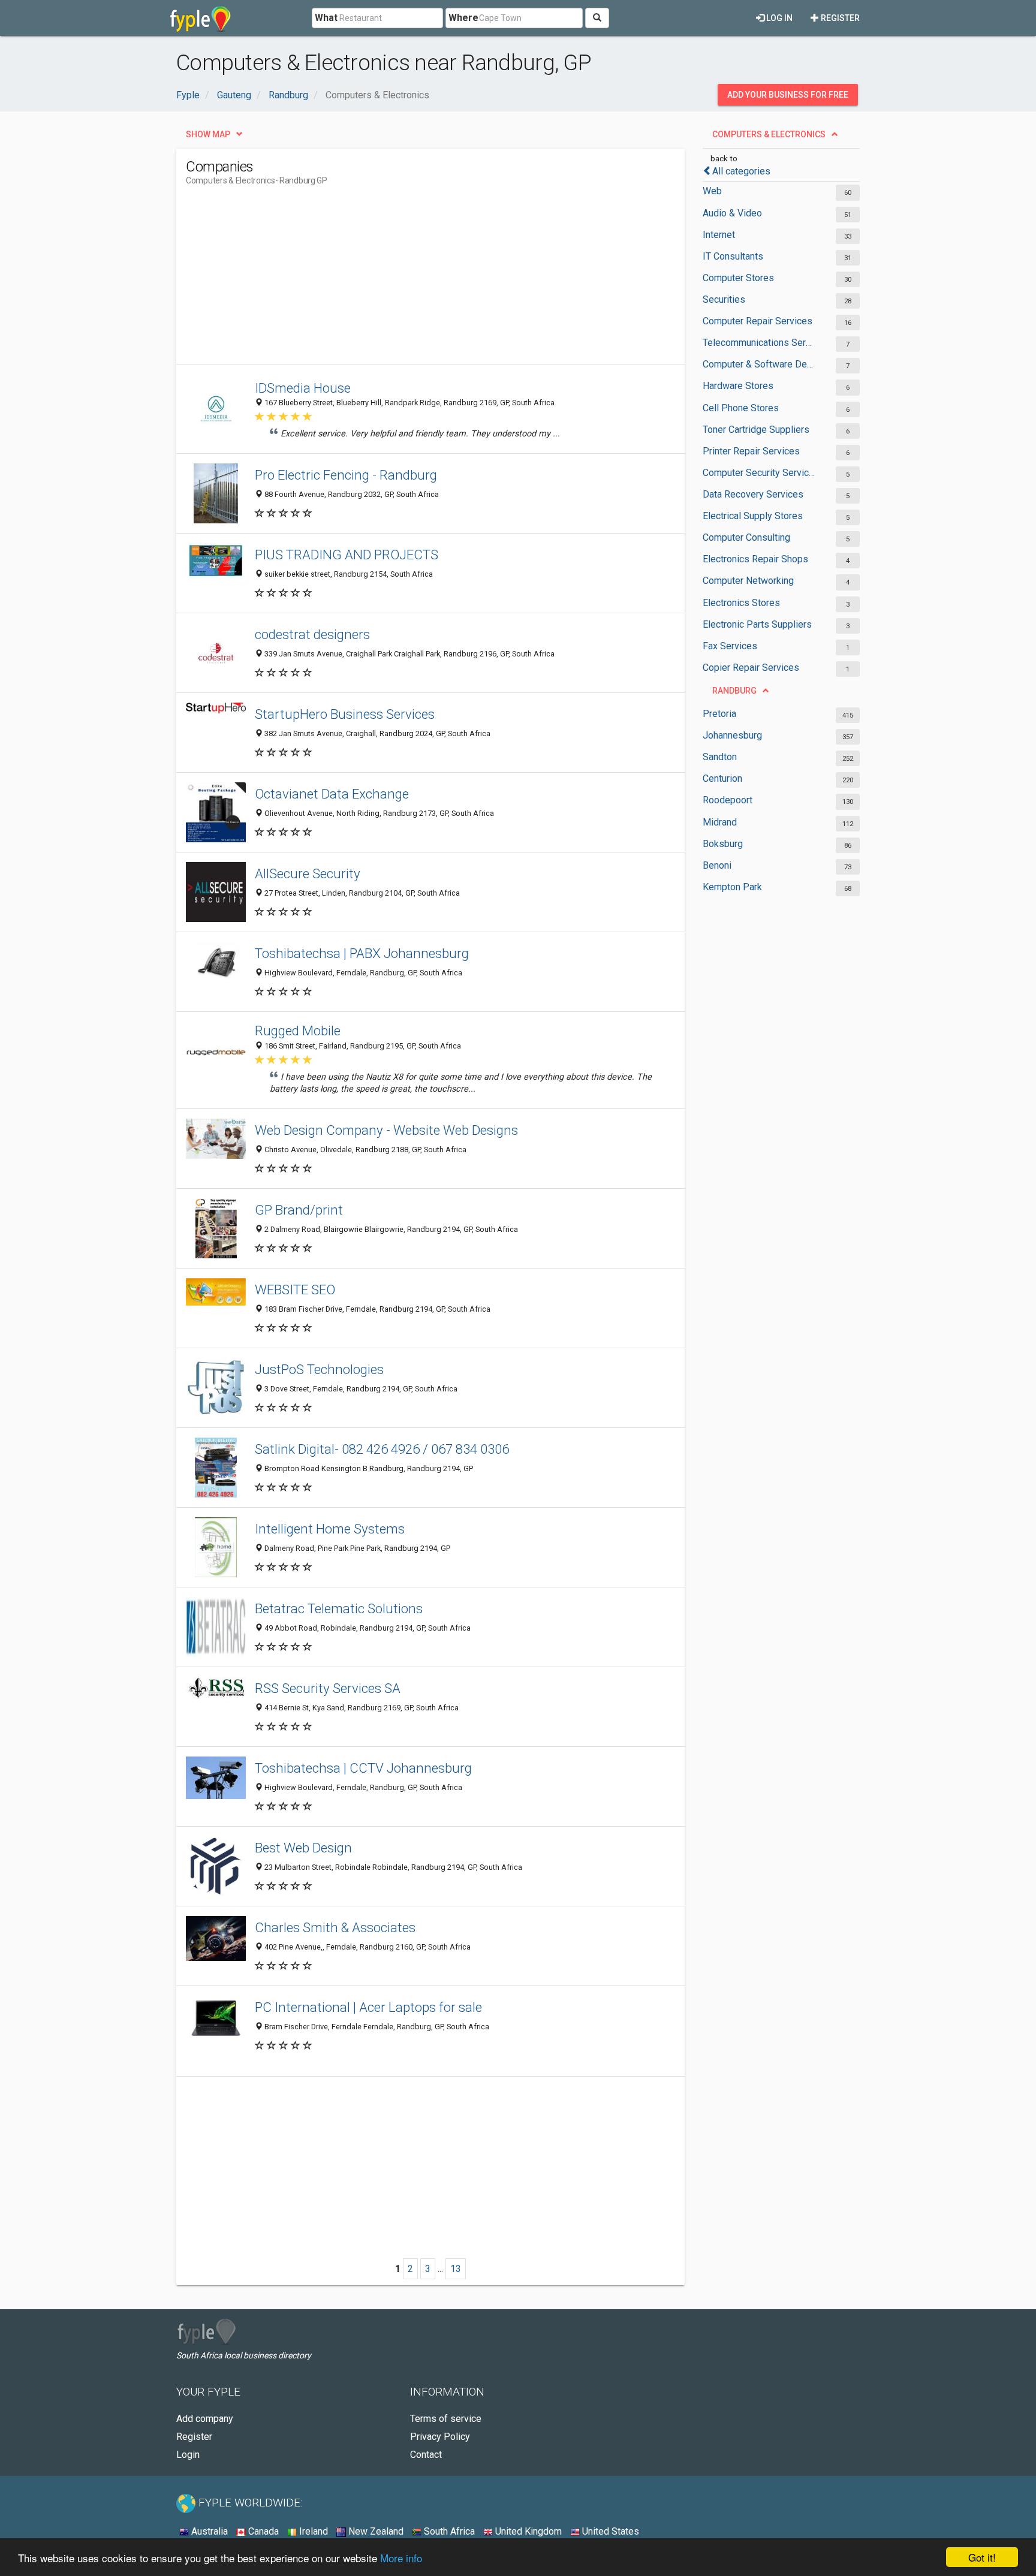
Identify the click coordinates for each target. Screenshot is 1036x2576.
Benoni (717, 865)
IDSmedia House (303, 388)
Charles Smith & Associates (335, 1927)
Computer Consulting (746, 537)
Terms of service (446, 2419)
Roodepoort (728, 800)
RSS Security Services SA (328, 1688)
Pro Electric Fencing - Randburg (346, 475)
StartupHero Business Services (345, 714)
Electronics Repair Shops (755, 559)
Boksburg (723, 844)
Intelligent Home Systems (330, 1529)
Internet (719, 235)
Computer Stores (738, 278)
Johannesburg (732, 735)
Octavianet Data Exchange (332, 794)
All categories (741, 171)
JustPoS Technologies (319, 1369)
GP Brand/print (299, 1210)
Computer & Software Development (759, 364)
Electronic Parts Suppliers (757, 624)
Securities (724, 299)
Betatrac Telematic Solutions (339, 1608)
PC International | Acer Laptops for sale (368, 2007)
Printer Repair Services (751, 451)
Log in (778, 18)
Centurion (722, 778)
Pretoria (719, 714)
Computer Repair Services (758, 321)
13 (456, 2269)
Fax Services (730, 646)
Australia (208, 2531)
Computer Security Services (759, 473)
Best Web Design (303, 1848)
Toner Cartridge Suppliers (756, 430)
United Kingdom (527, 2531)
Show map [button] (208, 134)
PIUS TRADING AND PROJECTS (347, 555)
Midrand (720, 822)
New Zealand (375, 2531)
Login (188, 2455)
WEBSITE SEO (295, 1289)
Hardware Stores (738, 386)
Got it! (982, 2557)
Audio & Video (732, 213)
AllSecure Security (308, 873)
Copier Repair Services (751, 668)
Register (839, 18)
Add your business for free (788, 95)
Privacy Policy (440, 2437)
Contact (426, 2455)
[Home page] (201, 18)
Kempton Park (732, 887)
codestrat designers (312, 634)
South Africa (448, 2531)
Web (712, 191)
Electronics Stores (741, 603)
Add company (205, 2419)
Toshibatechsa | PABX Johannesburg (362, 953)
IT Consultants (733, 256)
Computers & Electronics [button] (769, 134)
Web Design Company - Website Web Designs (386, 1130)
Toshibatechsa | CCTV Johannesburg (363, 1768)
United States (609, 2531)
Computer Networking (748, 581)
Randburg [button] (734, 691)
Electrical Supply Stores (753, 516)
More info (401, 2558)
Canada (262, 2531)
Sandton (720, 757)
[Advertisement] (404, 280)
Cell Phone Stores (741, 408)
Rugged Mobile (298, 1031)
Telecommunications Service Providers (759, 343)
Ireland (312, 2531)
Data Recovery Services (753, 494)
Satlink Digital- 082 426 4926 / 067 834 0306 (382, 1449)
